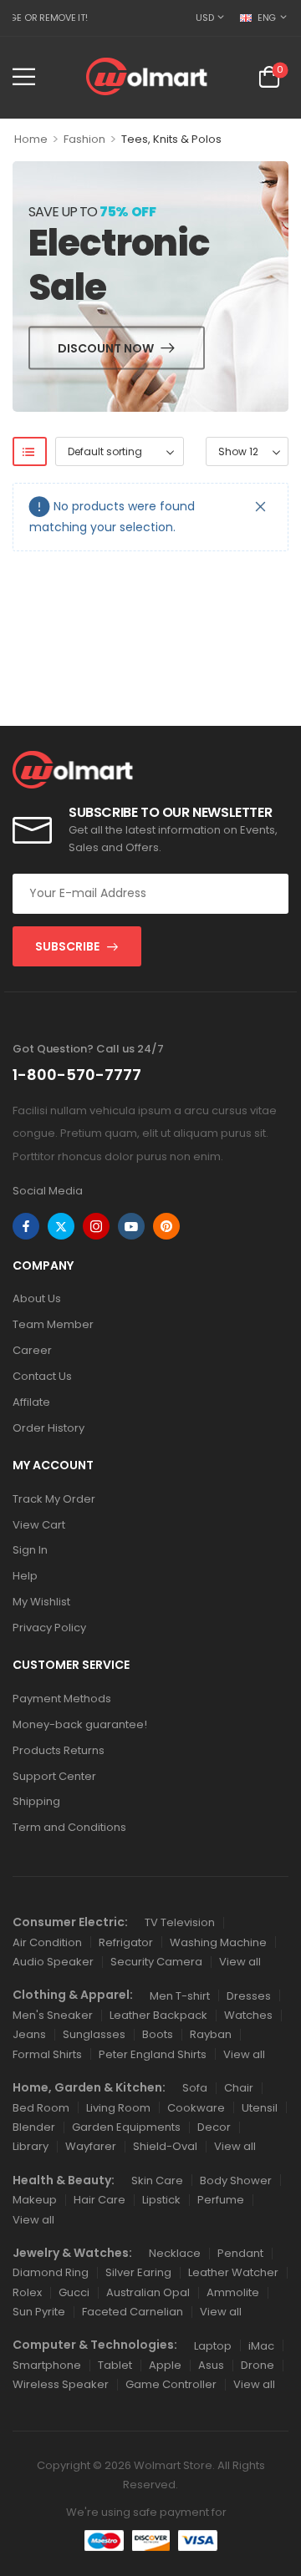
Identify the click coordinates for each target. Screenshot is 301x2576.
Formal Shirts (47, 2054)
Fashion (84, 139)
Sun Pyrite (39, 2312)
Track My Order (54, 1499)
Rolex (27, 2292)
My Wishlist (41, 1602)
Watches (248, 2015)
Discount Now (106, 347)
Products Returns (59, 1750)
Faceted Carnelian (133, 2312)
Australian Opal (148, 2292)
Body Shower (236, 2180)
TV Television (180, 1922)
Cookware (196, 2108)
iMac (261, 2346)
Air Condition (47, 1942)
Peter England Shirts (153, 2054)
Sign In (30, 1550)
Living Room (118, 2108)
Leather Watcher (233, 2272)
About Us (37, 1298)
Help (25, 1576)
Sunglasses (94, 2034)
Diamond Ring (51, 2272)
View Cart (39, 1525)
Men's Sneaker (53, 2015)
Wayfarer (91, 2146)
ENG (267, 18)
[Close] (261, 507)
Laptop (213, 2346)
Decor (214, 2127)
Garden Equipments (126, 2127)
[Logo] (147, 76)
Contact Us (42, 1376)
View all (240, 1962)
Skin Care (157, 2180)
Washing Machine (218, 1942)
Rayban (211, 2034)
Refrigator (126, 1942)
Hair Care (99, 2200)
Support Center (54, 1776)
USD (204, 18)
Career (32, 1350)
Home (31, 139)
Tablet (115, 2365)
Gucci (74, 2292)
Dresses (249, 1996)
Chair (239, 2088)
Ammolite (233, 2292)
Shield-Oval (165, 2146)
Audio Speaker (53, 1962)
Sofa (195, 2088)
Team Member (53, 1324)
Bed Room (41, 2108)
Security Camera (156, 1962)
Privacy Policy (49, 1628)
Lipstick (161, 2200)
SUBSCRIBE (67, 946)
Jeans (29, 2034)
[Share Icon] (26, 1226)
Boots (158, 2034)
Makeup (35, 2200)
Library (31, 2146)
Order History (48, 1428)
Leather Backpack (158, 2015)
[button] (24, 76)
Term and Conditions (69, 1827)
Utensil (260, 2108)
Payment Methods (62, 1699)
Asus (211, 2365)
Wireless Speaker (61, 2384)
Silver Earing (138, 2272)
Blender (34, 2127)
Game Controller (171, 2384)
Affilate (31, 1402)
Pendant (240, 2253)
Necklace (175, 2253)
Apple (165, 2365)
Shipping (36, 1801)
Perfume (221, 2200)
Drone (258, 2365)
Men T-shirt (180, 1996)
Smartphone (47, 2365)
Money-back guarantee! (80, 1724)
